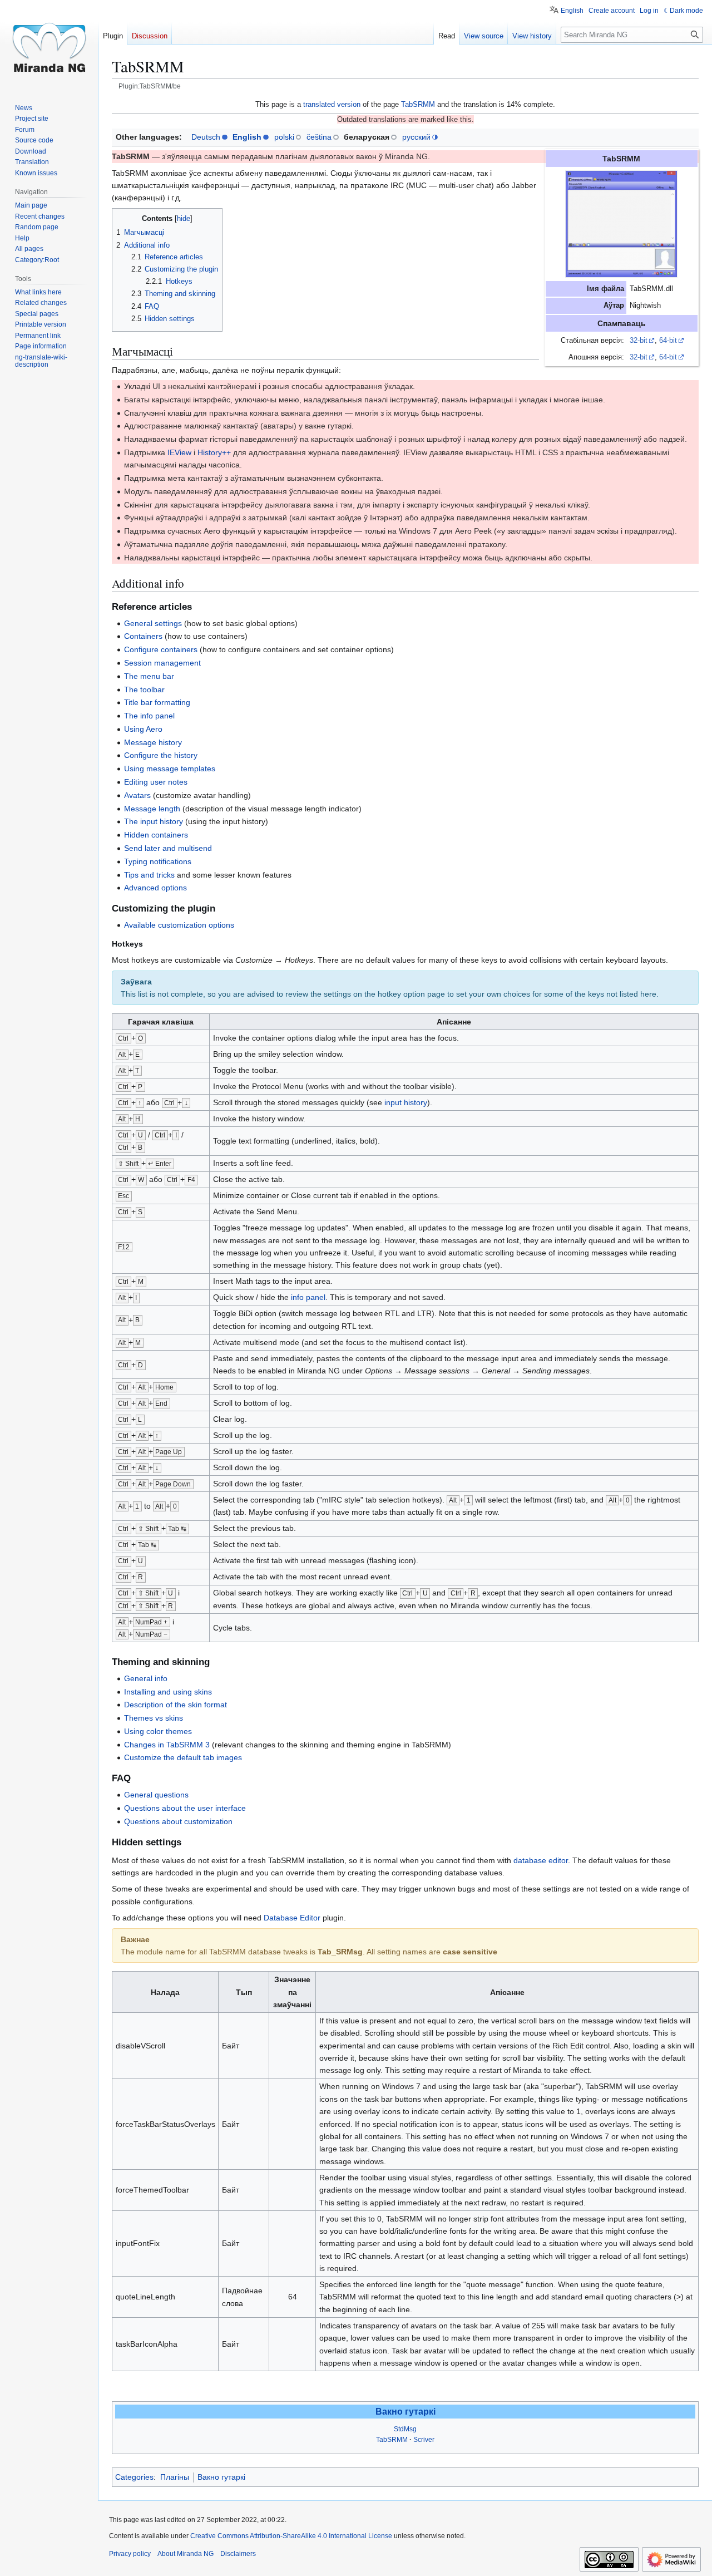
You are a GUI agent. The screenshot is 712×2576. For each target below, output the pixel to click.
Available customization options (179, 925)
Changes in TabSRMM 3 (167, 1745)
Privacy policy (130, 2554)
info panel (308, 1297)
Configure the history (161, 755)
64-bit (668, 341)
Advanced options (155, 888)
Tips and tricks (149, 875)
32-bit (639, 341)
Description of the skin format (175, 1705)
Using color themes (158, 1731)
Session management (162, 663)
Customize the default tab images (183, 1757)
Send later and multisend (168, 848)
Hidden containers (156, 835)
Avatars (137, 795)
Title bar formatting (157, 702)
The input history (154, 821)
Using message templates (170, 769)
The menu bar (149, 676)
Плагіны (175, 2477)
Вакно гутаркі (406, 2412)
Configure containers (161, 649)
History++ (214, 452)
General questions (156, 1795)
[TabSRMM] (621, 224)
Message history (153, 742)
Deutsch (206, 137)
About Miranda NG (186, 2554)
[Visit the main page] (49, 45)
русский (416, 137)
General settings (153, 623)
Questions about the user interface (185, 1808)
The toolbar (144, 689)
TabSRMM (418, 104)
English (247, 137)
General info (146, 1678)
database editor (541, 1860)
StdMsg (405, 2429)
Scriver (424, 2440)
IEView (179, 452)
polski (284, 137)
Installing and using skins (168, 1692)
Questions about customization (178, 1821)
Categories (134, 2477)
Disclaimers (238, 2554)
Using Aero (143, 729)
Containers (143, 636)
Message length (152, 809)
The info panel (149, 716)
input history (406, 1102)
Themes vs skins (154, 1718)
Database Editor (292, 1918)
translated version (332, 104)
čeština (319, 137)
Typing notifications (158, 861)
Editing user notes (156, 782)
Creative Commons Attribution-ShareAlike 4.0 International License (291, 2536)
